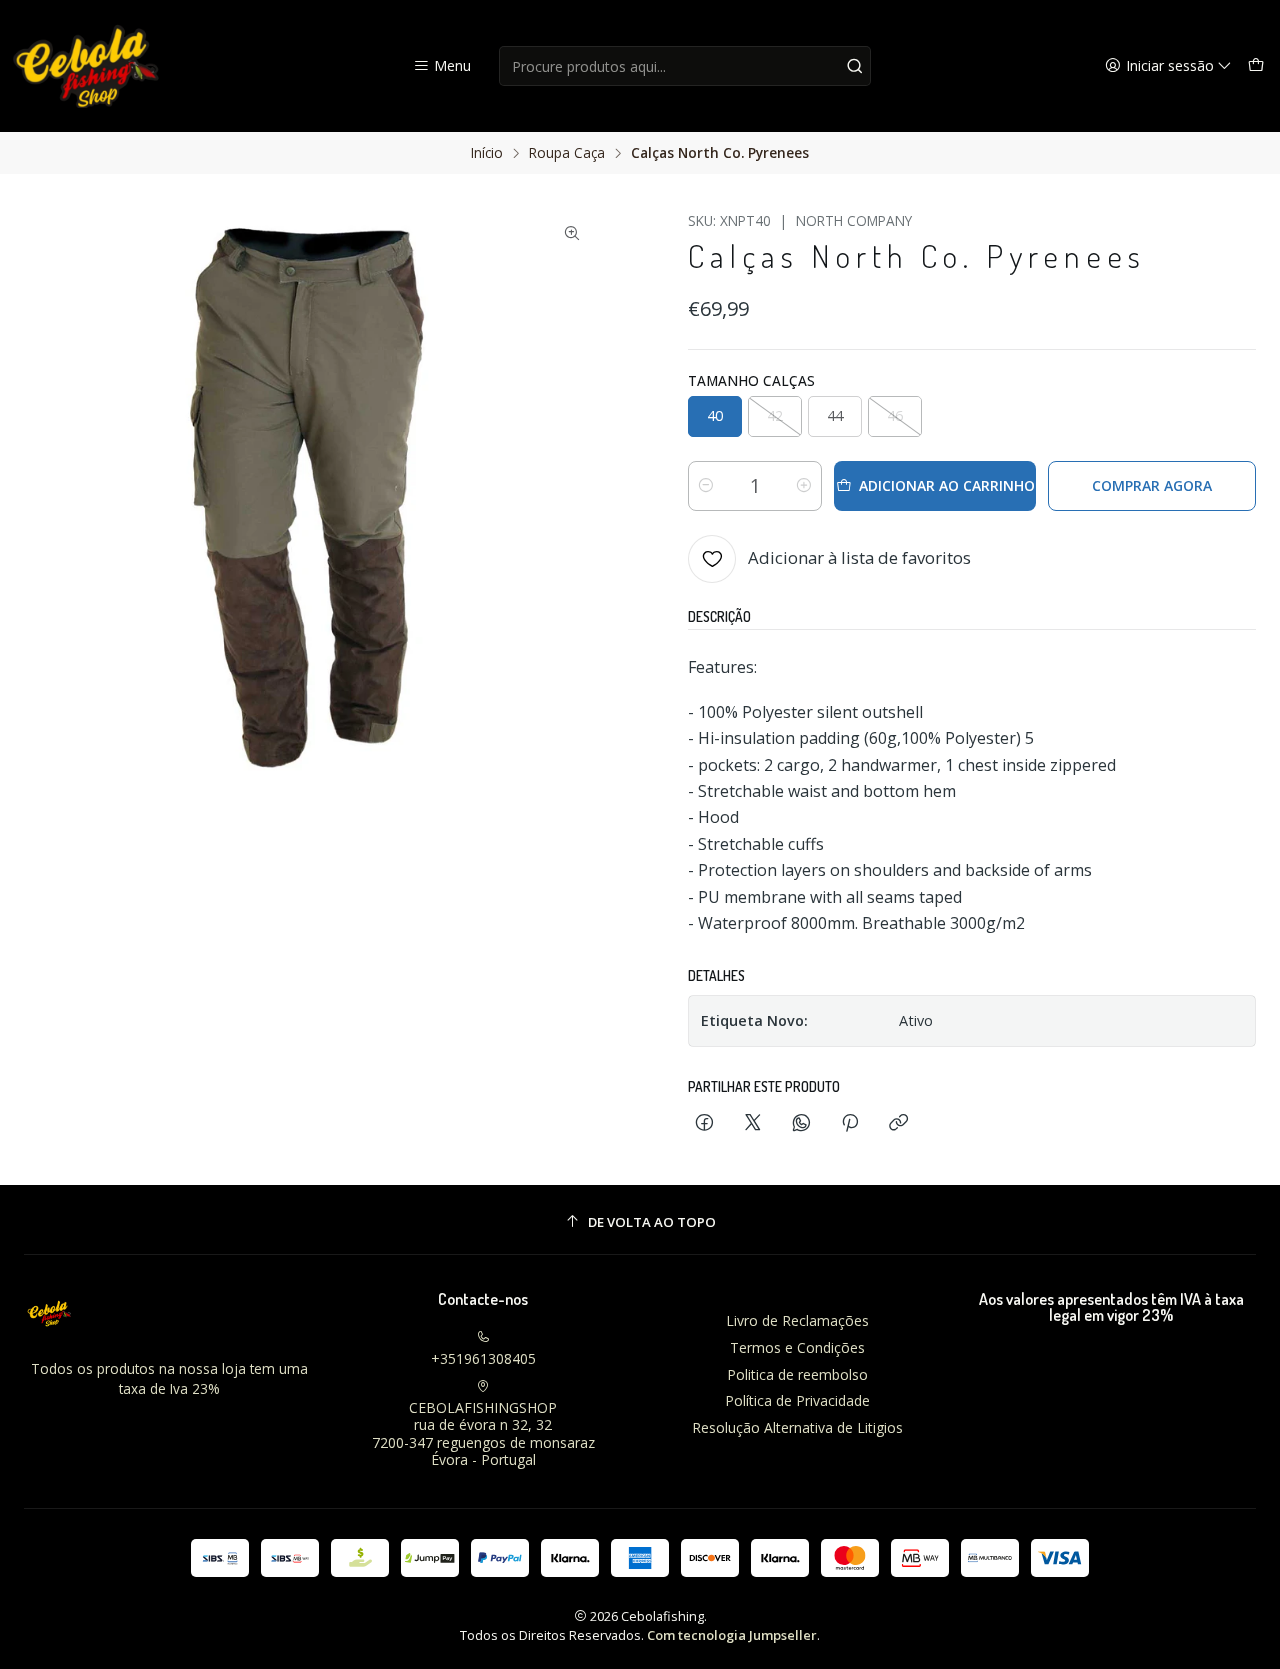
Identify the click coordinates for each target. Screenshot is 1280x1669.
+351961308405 (483, 1358)
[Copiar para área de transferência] (898, 1123)
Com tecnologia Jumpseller (732, 1635)
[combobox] (685, 66)
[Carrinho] (1256, 66)
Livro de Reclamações (797, 1320)
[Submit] (854, 66)
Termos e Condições (797, 1347)
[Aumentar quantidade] (804, 486)
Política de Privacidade (797, 1400)
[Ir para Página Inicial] (87, 66)
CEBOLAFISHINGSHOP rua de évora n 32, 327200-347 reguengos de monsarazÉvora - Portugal (483, 1434)
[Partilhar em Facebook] (704, 1123)
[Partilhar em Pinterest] (850, 1123)
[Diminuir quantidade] (706, 486)
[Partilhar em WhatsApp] (801, 1123)
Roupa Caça (567, 153)
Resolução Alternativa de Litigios (797, 1427)
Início (487, 153)
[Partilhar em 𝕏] (753, 1123)
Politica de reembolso (797, 1374)
